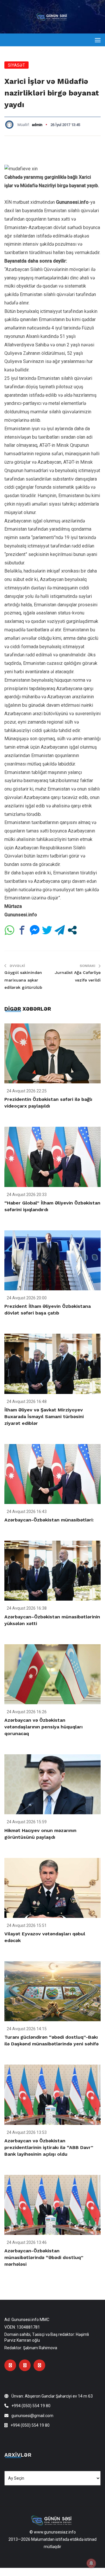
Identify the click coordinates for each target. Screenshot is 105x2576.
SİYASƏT (16, 65)
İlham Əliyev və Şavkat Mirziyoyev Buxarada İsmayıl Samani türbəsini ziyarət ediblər (44, 1417)
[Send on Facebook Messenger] (35, 930)
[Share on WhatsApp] (9, 930)
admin (37, 125)
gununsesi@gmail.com (32, 2416)
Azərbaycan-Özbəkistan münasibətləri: (49, 1520)
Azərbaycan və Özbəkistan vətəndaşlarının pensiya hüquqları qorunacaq (43, 1727)
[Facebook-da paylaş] (22, 930)
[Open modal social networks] (72, 930)
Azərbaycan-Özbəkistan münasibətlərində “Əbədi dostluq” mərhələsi (44, 2257)
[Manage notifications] (91, 2563)
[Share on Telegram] (60, 930)
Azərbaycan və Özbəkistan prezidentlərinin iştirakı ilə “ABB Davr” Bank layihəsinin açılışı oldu (49, 2147)
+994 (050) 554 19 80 (31, 2406)
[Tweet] (47, 930)
